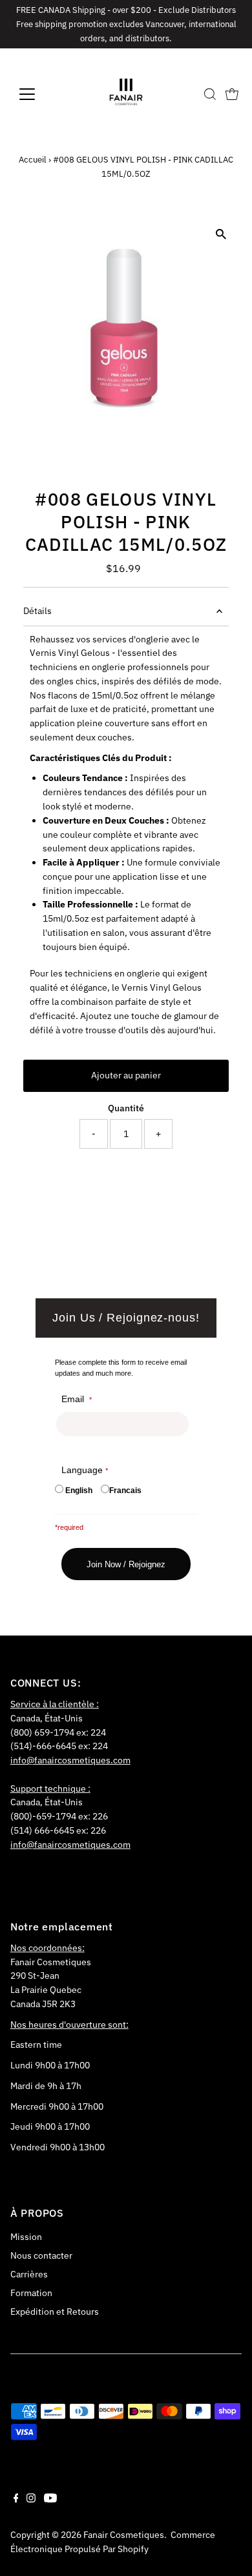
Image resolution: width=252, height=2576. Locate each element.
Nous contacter (41, 2255)
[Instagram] (31, 2499)
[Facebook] (16, 2499)
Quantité (126, 1108)
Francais (125, 1491)
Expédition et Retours (55, 2312)
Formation (31, 2293)
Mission (26, 2237)
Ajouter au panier (126, 1075)
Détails (37, 611)
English (79, 1491)
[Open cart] (232, 94)
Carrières (29, 2274)
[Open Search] (210, 94)
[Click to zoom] (221, 234)
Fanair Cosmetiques (124, 2535)
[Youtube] (50, 2499)
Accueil (33, 160)
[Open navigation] (37, 94)
